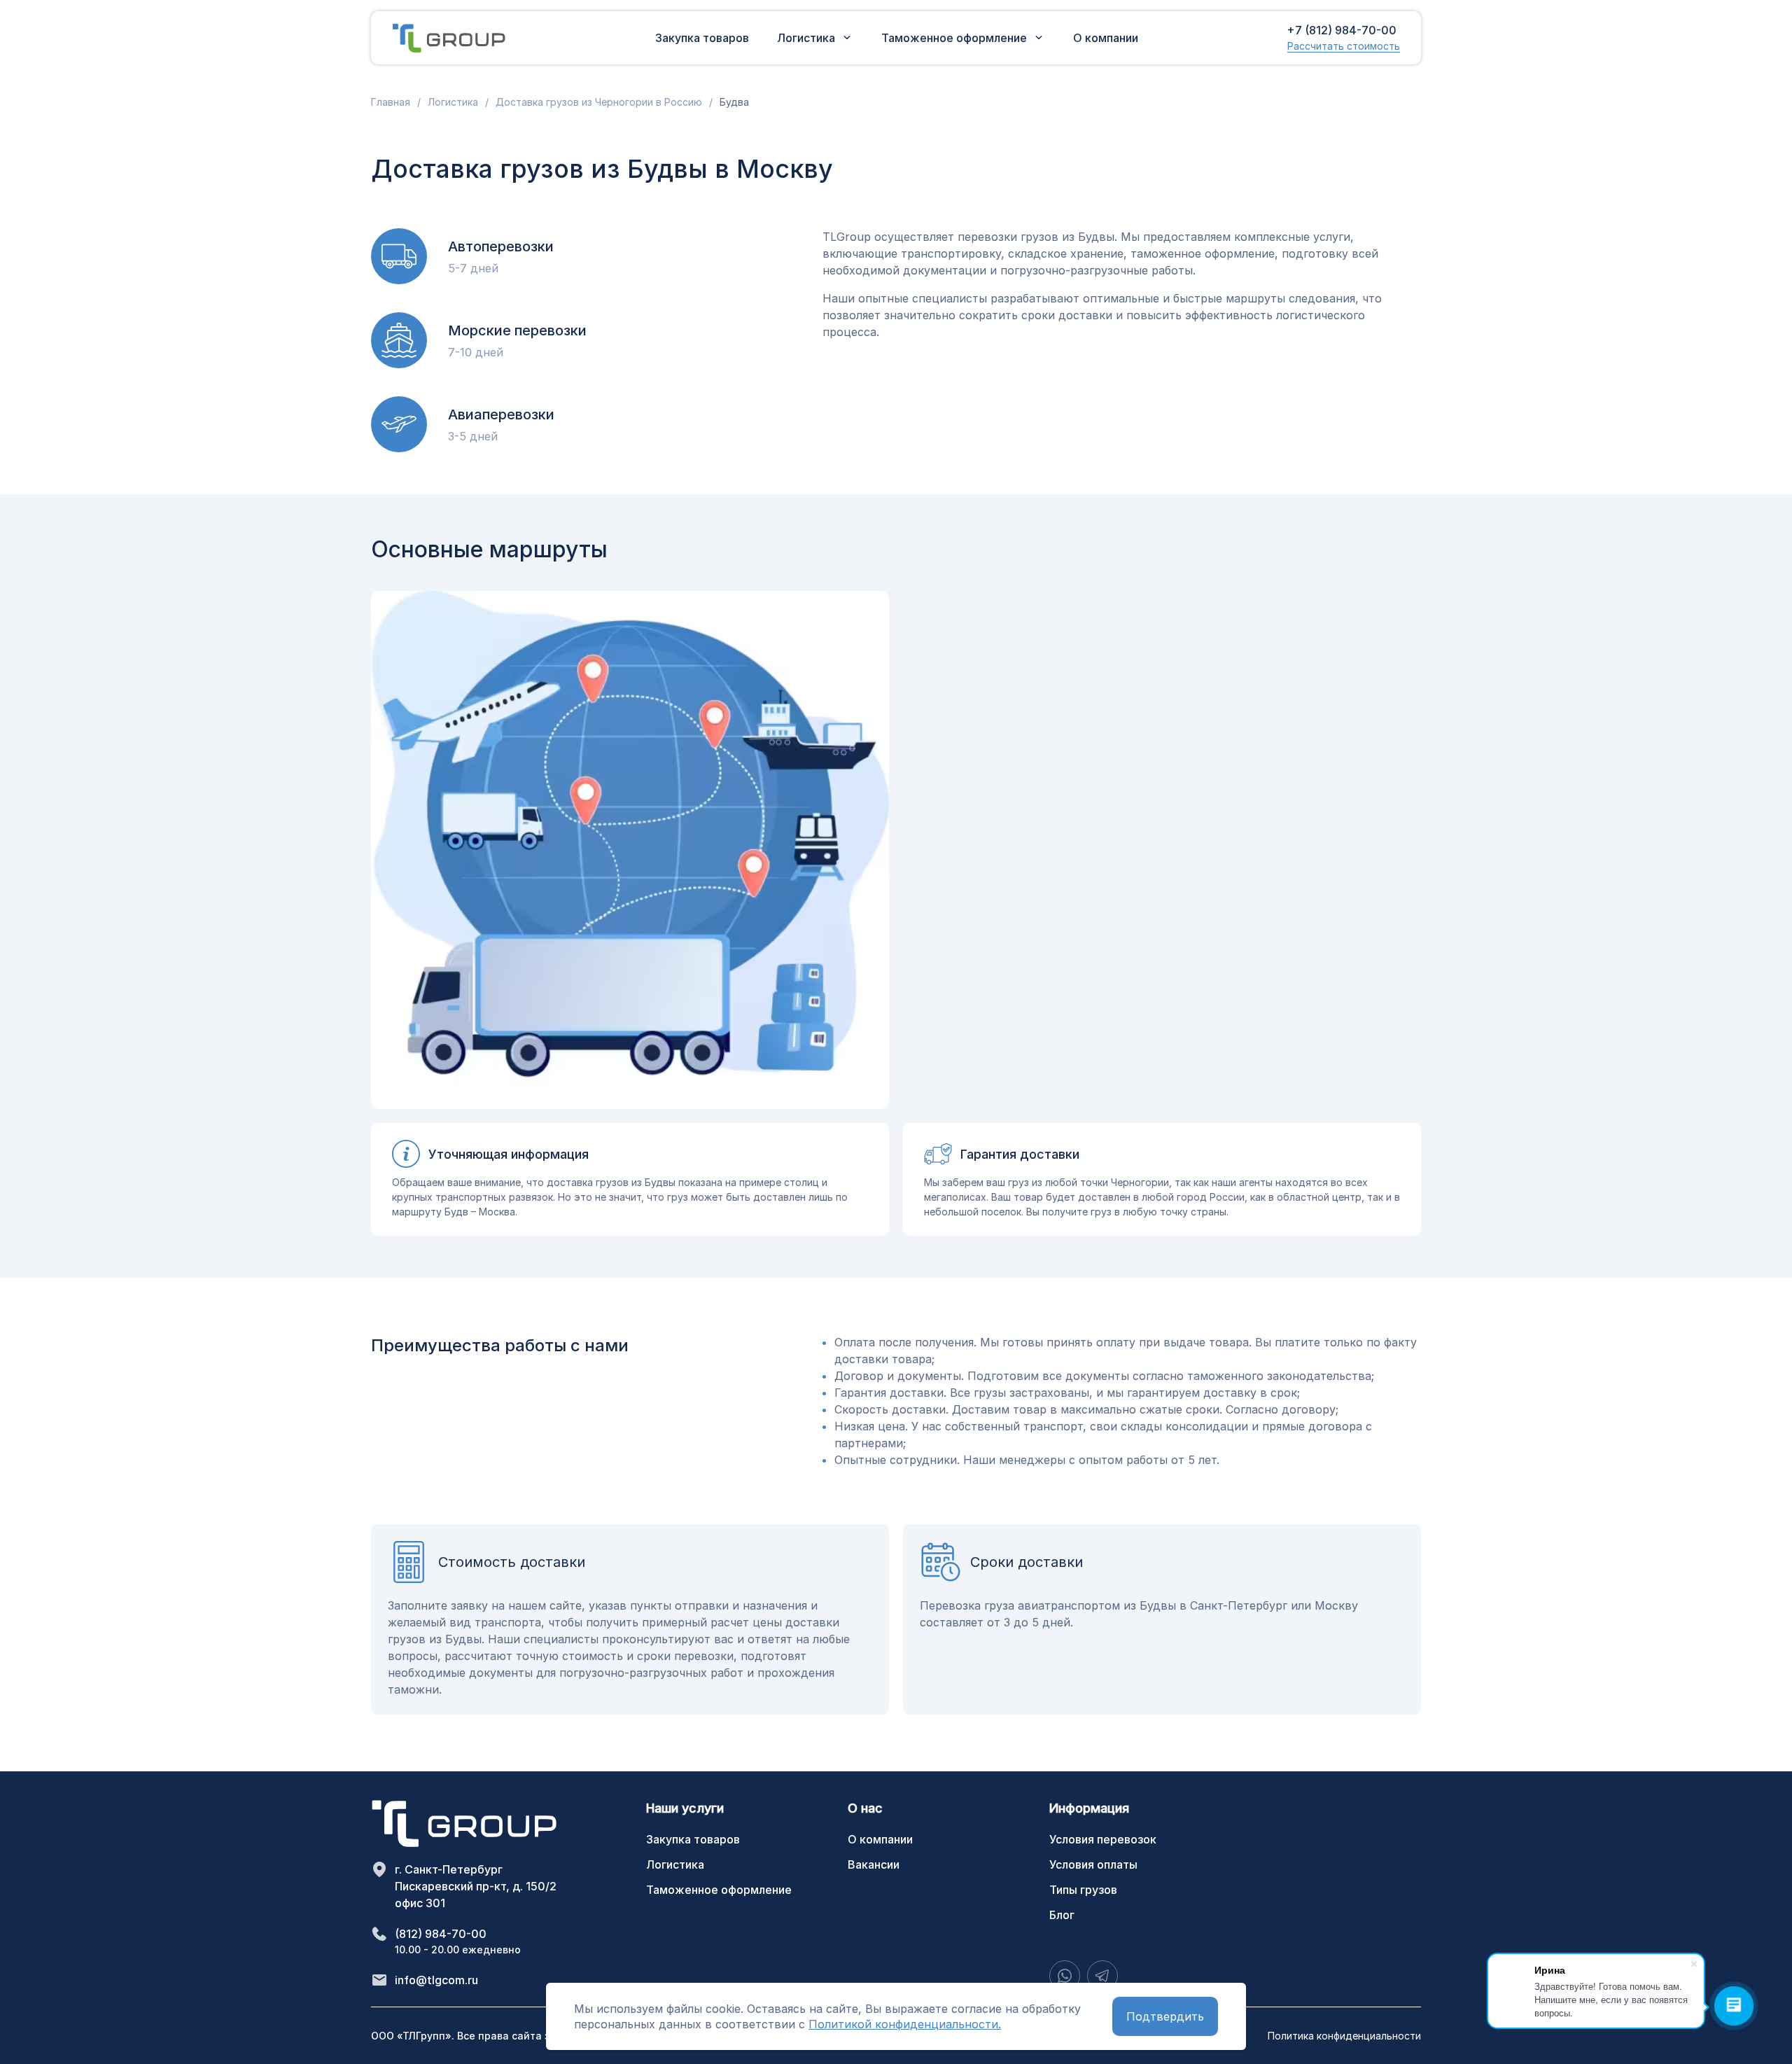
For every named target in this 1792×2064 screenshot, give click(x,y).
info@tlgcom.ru (436, 1980)
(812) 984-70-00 (441, 1934)
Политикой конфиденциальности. (905, 2024)
